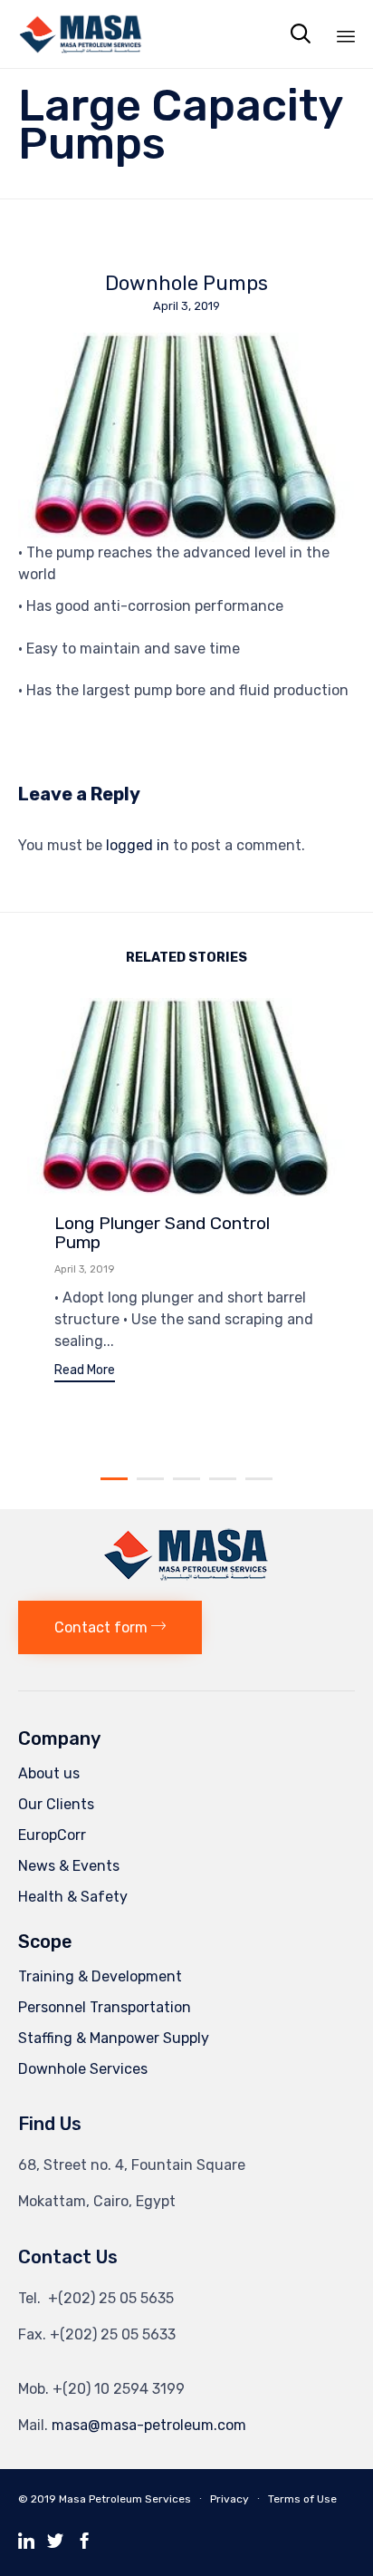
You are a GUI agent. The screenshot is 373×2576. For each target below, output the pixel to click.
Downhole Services (83, 2069)
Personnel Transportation (105, 2007)
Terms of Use (302, 2499)
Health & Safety (73, 1897)
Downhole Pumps (186, 284)
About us (49, 1773)
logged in (138, 845)
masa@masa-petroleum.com (149, 2425)
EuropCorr (52, 1835)
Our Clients (56, 1804)
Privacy (230, 2499)
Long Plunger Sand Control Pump (162, 1232)
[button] (85, 1373)
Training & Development (100, 1976)
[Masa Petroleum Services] (81, 34)
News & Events (69, 1866)
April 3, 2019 (84, 1269)
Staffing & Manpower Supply (114, 2038)
